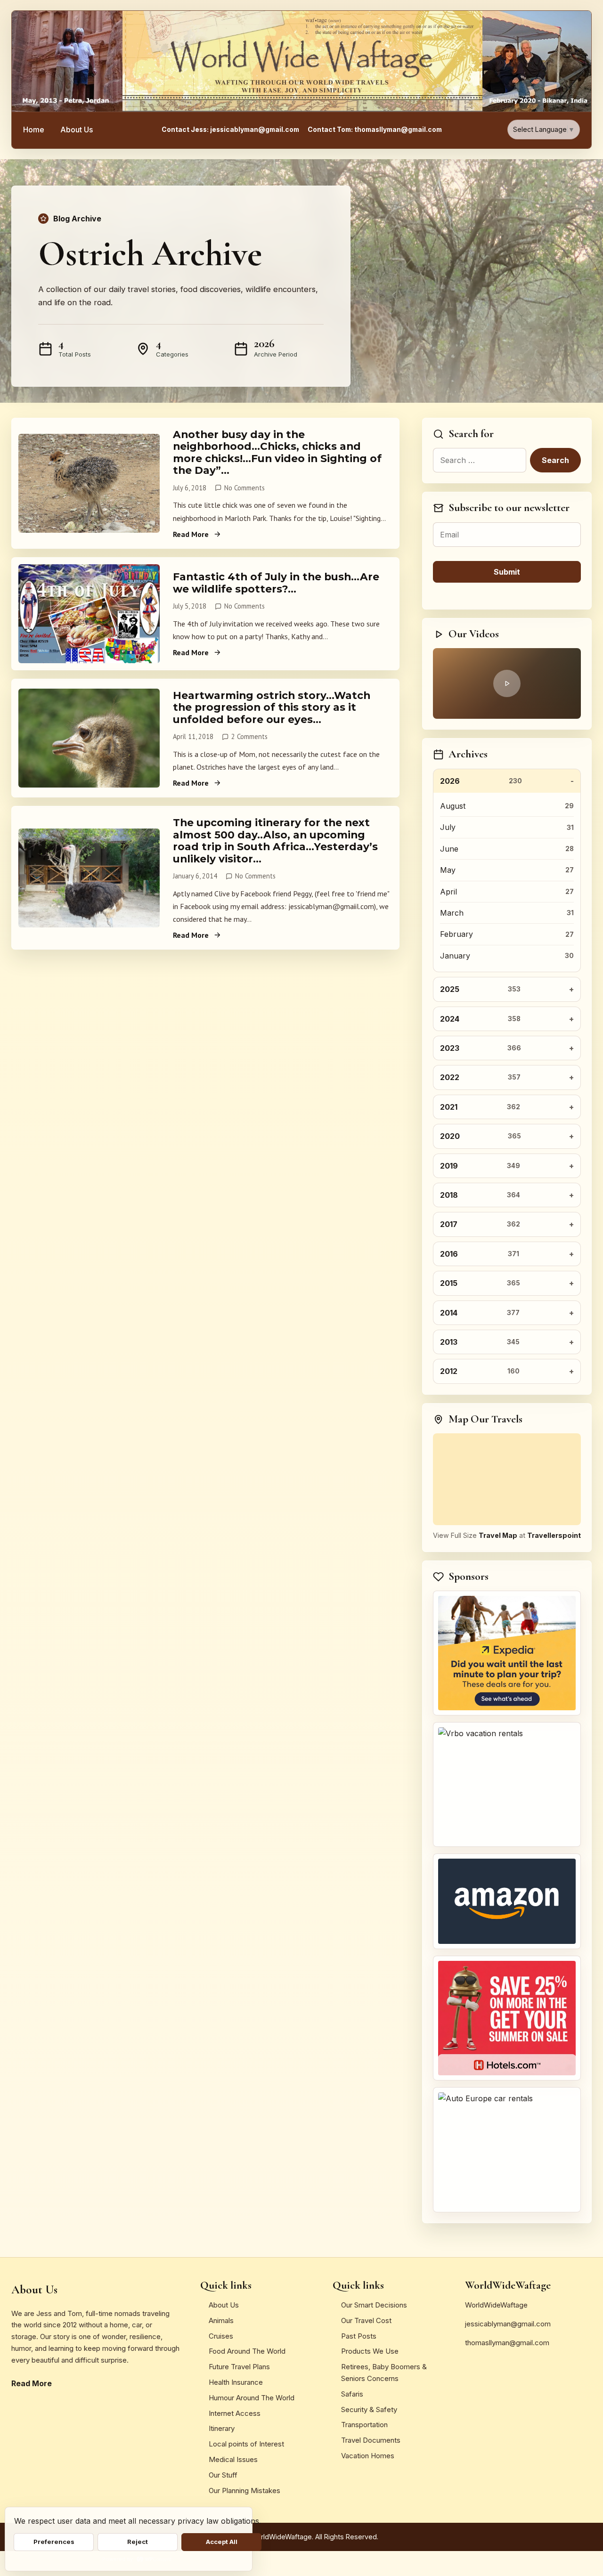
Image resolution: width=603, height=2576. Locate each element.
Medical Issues (233, 2459)
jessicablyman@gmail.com (508, 2324)
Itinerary (222, 2428)
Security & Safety (369, 2409)
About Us (77, 130)
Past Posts (359, 2336)
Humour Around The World (252, 2398)
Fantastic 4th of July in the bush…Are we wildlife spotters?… (276, 582)
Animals (221, 2320)
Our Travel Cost (366, 2320)
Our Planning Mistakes (244, 2491)
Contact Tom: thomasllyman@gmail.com (375, 130)
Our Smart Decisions (374, 2305)
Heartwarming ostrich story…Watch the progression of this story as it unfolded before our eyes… (272, 707)
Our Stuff (223, 2475)
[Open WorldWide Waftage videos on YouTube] (507, 683)
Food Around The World (247, 2351)
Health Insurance (236, 2382)
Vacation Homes (368, 2456)
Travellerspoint (554, 1535)
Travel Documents (371, 2440)
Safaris (352, 2394)
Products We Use (370, 2351)
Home (34, 130)
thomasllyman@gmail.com (507, 2343)
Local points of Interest (246, 2444)
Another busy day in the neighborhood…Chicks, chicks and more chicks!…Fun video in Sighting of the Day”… (277, 452)
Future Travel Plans (239, 2367)
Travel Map (498, 1535)
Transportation (364, 2425)
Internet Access (235, 2413)
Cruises (221, 2336)
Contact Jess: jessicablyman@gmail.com (230, 130)
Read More (191, 534)
